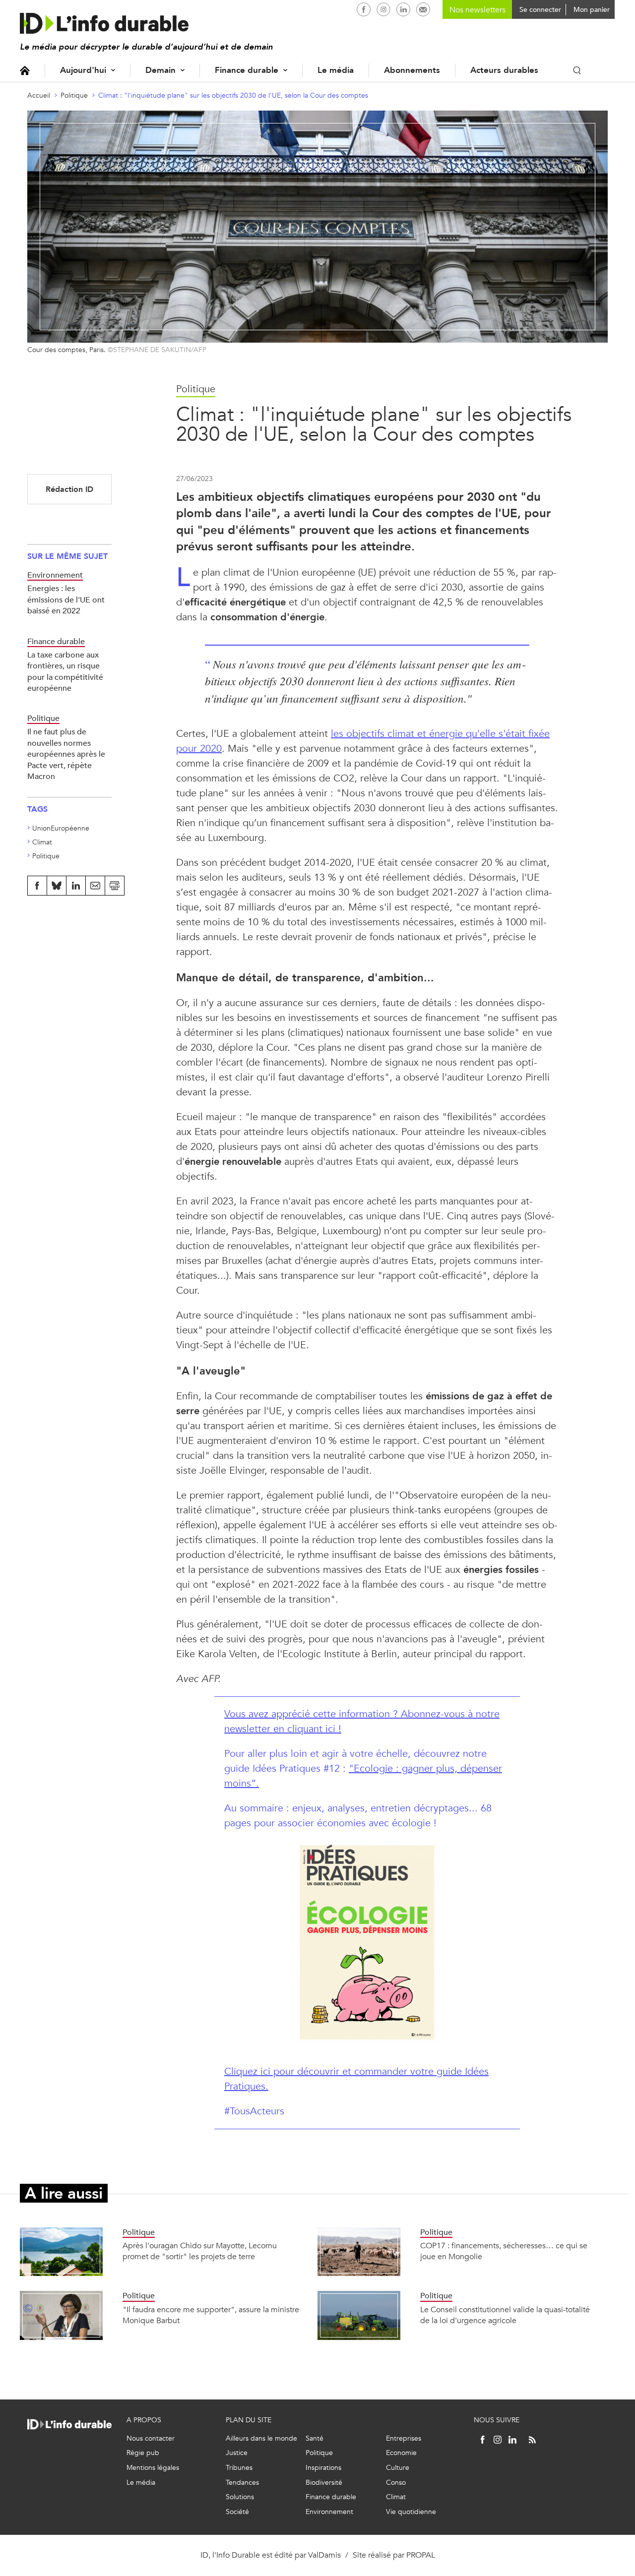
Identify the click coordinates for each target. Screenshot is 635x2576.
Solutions (240, 2497)
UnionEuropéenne (61, 828)
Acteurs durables (504, 70)
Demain (160, 70)
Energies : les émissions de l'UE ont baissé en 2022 (66, 599)
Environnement (329, 2512)
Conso (396, 2483)
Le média (336, 70)
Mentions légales (153, 2468)
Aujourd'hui (83, 70)
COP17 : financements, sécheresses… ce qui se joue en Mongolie (504, 2251)
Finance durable (247, 70)
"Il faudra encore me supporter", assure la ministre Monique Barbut (211, 2315)
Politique (74, 95)
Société (237, 2512)
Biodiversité (324, 2483)
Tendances (242, 2483)
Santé (315, 2438)
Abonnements (412, 70)
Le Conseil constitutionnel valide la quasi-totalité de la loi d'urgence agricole (505, 2315)
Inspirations (323, 2468)
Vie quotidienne (411, 2512)
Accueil (25, 70)
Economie (401, 2453)
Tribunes (239, 2468)
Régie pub (143, 2453)
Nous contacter (151, 2438)
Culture (398, 2468)
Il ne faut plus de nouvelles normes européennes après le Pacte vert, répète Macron (66, 754)
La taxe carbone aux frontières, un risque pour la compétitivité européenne (65, 671)
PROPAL (421, 2555)
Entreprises (404, 2438)
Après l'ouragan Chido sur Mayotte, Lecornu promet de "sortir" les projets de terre (200, 2251)
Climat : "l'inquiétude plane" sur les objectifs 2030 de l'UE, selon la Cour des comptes (233, 95)
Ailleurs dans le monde (261, 2438)
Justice (237, 2453)
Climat (42, 842)
